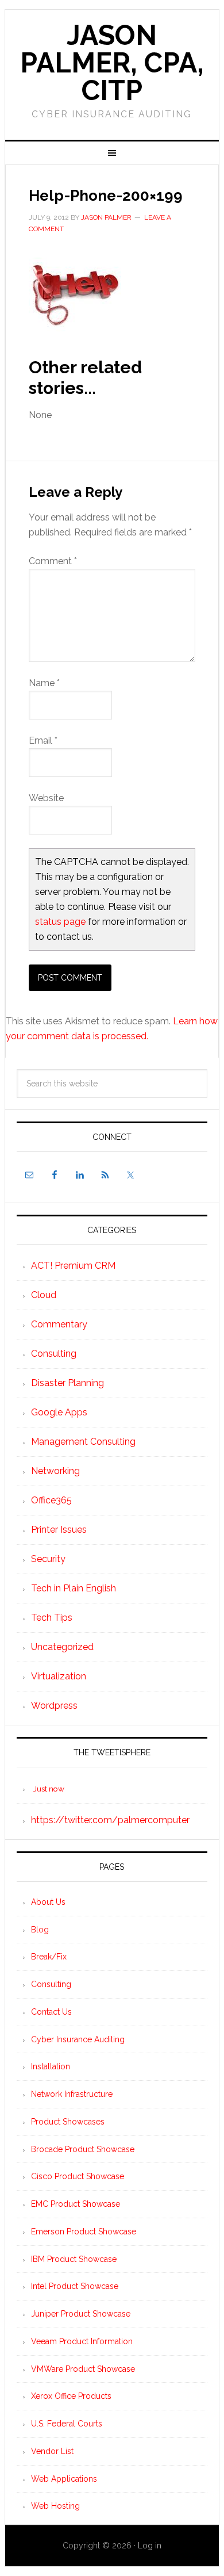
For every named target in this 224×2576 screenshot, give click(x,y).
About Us (48, 1902)
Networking (55, 1471)
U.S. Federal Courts (67, 2424)
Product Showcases (68, 2122)
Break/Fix (49, 1957)
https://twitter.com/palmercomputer (110, 1820)
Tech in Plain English (74, 1588)
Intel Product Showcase (75, 2286)
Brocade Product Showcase (83, 2149)
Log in (150, 2546)
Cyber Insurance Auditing (78, 2039)
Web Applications (64, 2479)
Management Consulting (83, 1442)
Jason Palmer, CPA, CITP (112, 63)
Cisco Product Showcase (78, 2176)
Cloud (44, 1295)
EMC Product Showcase (76, 2204)
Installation (51, 2066)
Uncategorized (62, 1647)
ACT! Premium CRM (73, 1266)
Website (46, 798)
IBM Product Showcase (74, 2259)
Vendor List (52, 2451)
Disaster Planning (67, 1383)
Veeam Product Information (82, 2341)
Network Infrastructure (72, 2094)
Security (48, 1559)
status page (60, 922)
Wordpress (54, 1706)
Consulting (54, 1354)
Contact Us (51, 2012)
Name (44, 683)
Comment (53, 561)
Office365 (51, 1500)
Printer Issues (59, 1530)
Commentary (59, 1324)
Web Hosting (55, 2506)
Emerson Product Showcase (84, 2231)
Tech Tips (52, 1618)
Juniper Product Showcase (81, 2314)
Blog (40, 1930)
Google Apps (59, 1412)
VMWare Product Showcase (83, 2369)
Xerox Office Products (71, 2396)
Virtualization (59, 1676)
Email (43, 740)
